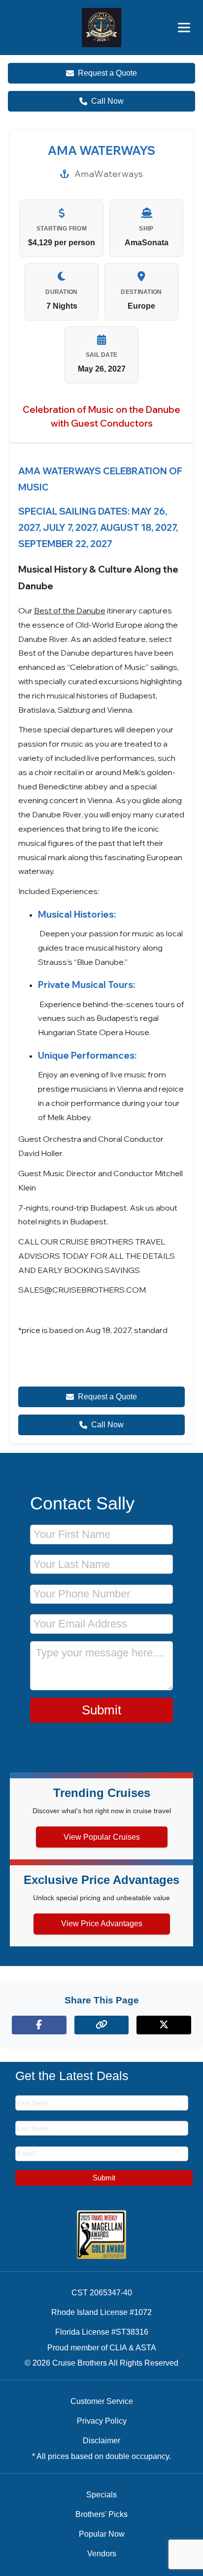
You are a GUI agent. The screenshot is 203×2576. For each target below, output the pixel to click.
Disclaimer (101, 2441)
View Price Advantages (102, 1924)
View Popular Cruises (102, 1837)
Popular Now (102, 2534)
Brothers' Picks (101, 2514)
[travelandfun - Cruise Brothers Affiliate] (102, 28)
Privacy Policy (102, 2421)
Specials (101, 2495)
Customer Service (102, 2401)
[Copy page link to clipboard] (102, 2025)
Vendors (102, 2554)
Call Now (107, 101)
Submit (101, 1710)
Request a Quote (107, 73)
